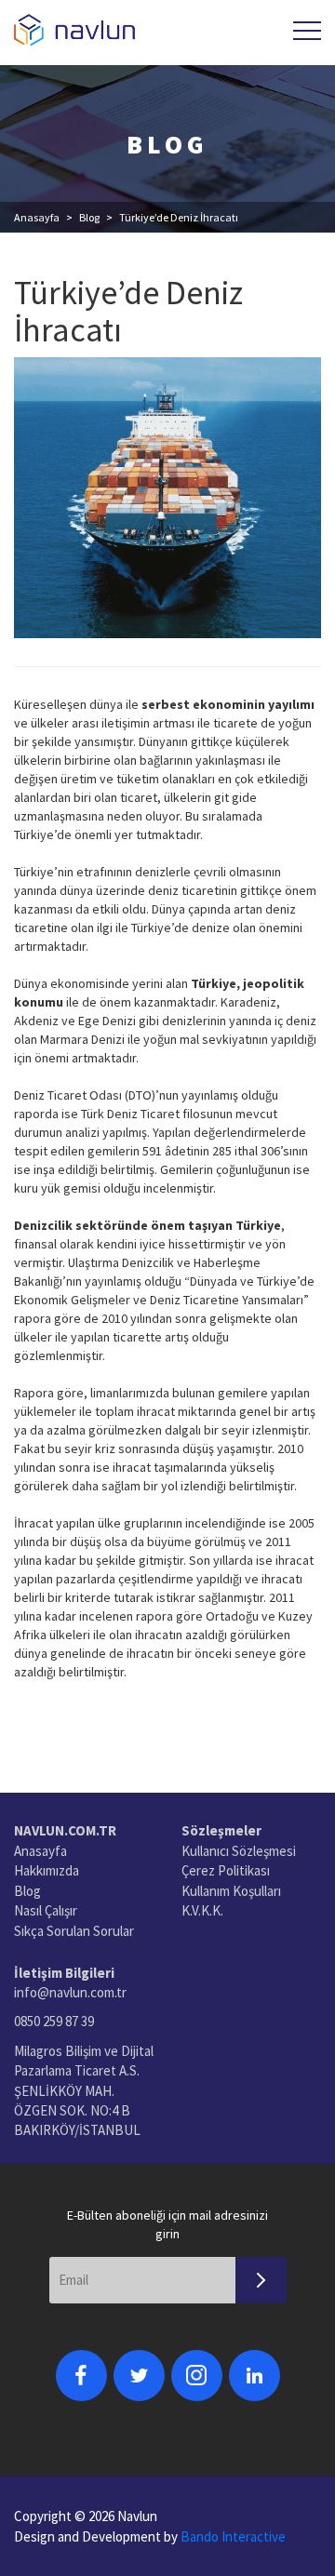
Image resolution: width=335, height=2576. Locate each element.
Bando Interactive (233, 2536)
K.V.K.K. (202, 1910)
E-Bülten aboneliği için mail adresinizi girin (167, 2224)
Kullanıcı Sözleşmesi (239, 1851)
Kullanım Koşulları (231, 1891)
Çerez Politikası (226, 1870)
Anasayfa (37, 217)
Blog (89, 217)
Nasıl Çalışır (46, 1910)
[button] (307, 31)
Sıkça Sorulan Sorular (74, 1931)
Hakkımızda (47, 1870)
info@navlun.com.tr (70, 1992)
